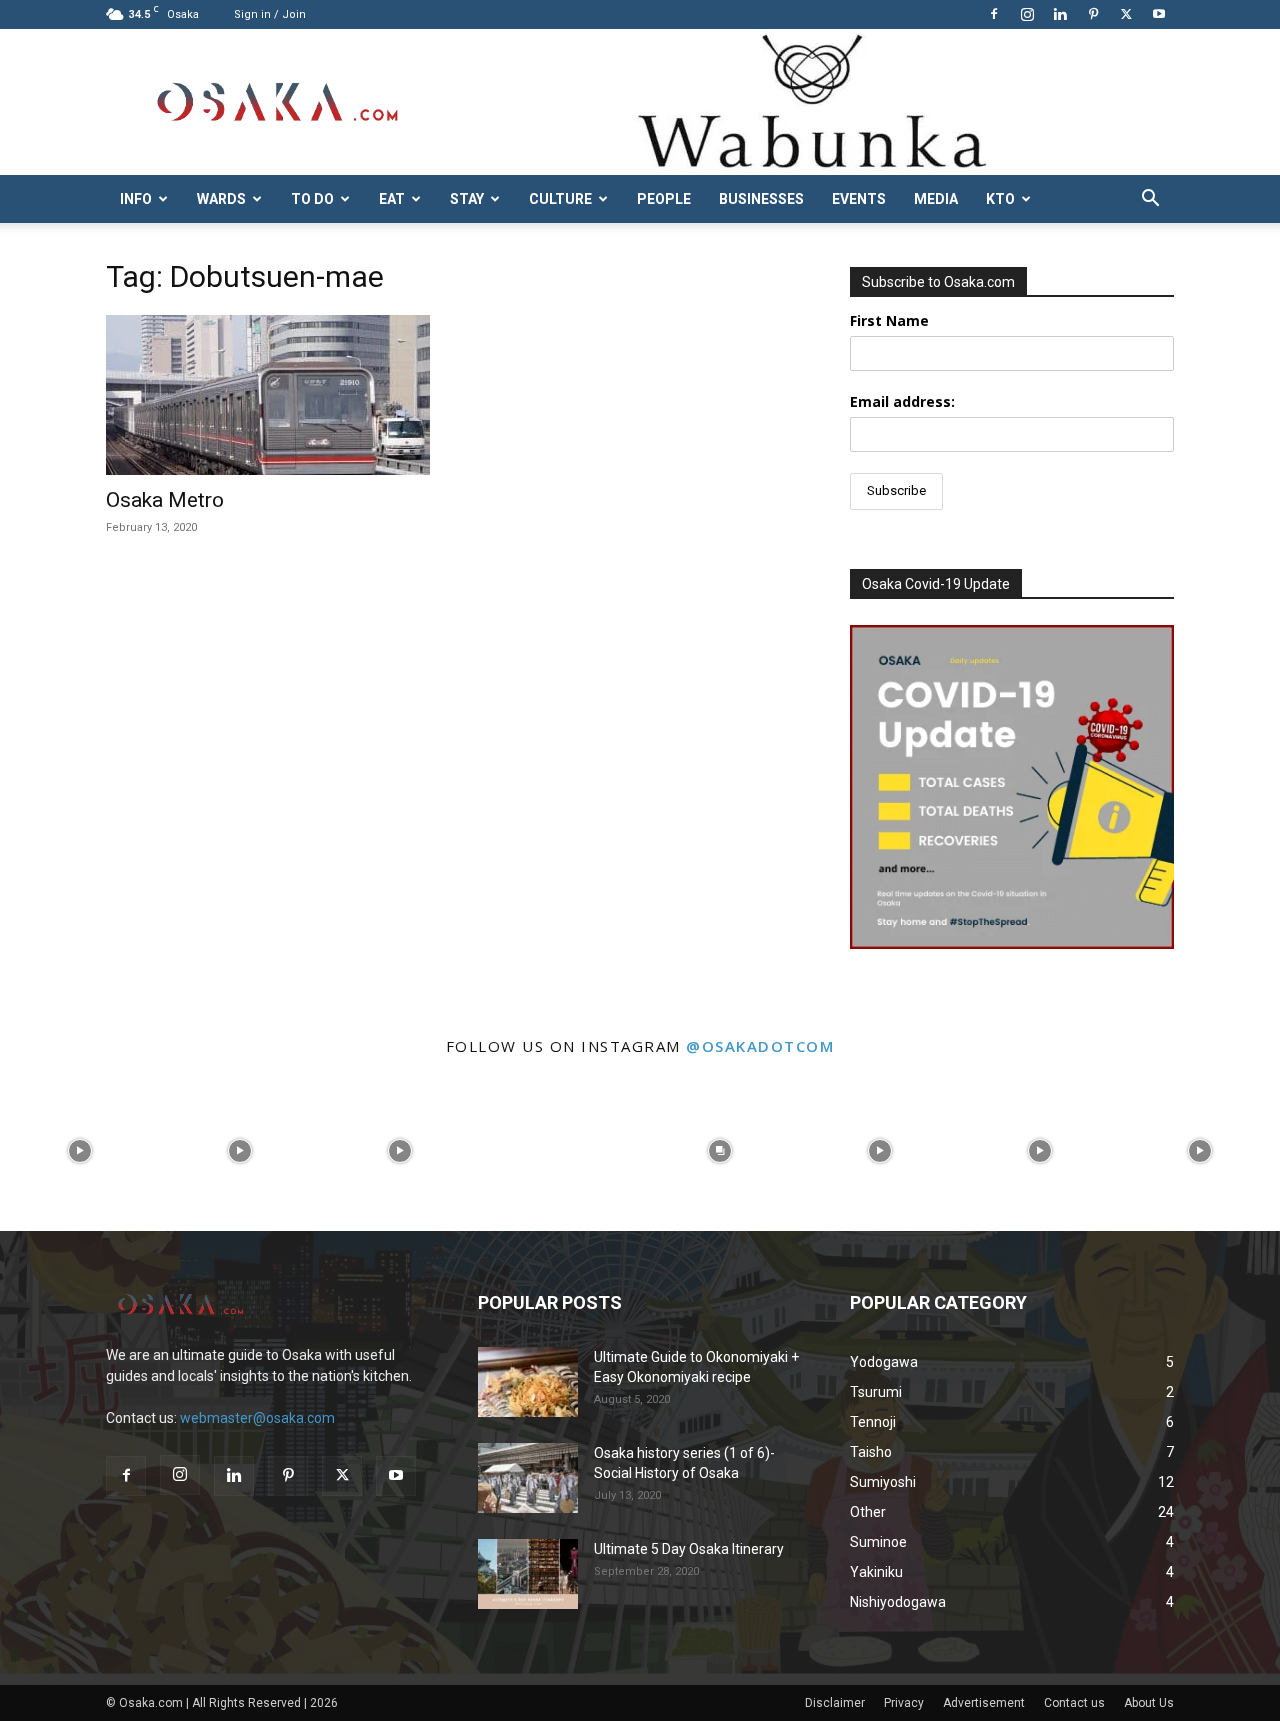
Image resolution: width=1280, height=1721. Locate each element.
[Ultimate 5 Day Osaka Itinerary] (528, 1574)
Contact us (1074, 1703)
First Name (889, 320)
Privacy (904, 1703)
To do (312, 199)
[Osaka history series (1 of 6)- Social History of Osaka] (528, 1478)
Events (859, 199)
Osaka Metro (165, 500)
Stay (467, 199)
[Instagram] (1027, 14)
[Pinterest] (1093, 14)
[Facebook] (994, 14)
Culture (560, 199)
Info (136, 199)
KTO (1000, 199)
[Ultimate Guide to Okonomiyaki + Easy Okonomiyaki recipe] (528, 1382)
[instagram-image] (80, 1151)
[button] (1150, 200)
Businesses (761, 199)
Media (936, 199)
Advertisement (984, 1703)
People (664, 199)
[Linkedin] (1060, 14)
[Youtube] (1159, 14)
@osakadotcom (760, 1046)
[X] (1126, 14)
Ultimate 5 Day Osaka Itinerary (689, 1549)
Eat (392, 199)
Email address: (902, 401)
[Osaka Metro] (268, 395)
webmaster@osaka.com (257, 1418)
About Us (1149, 1703)
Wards (221, 199)
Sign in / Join (270, 14)
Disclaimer (835, 1703)
